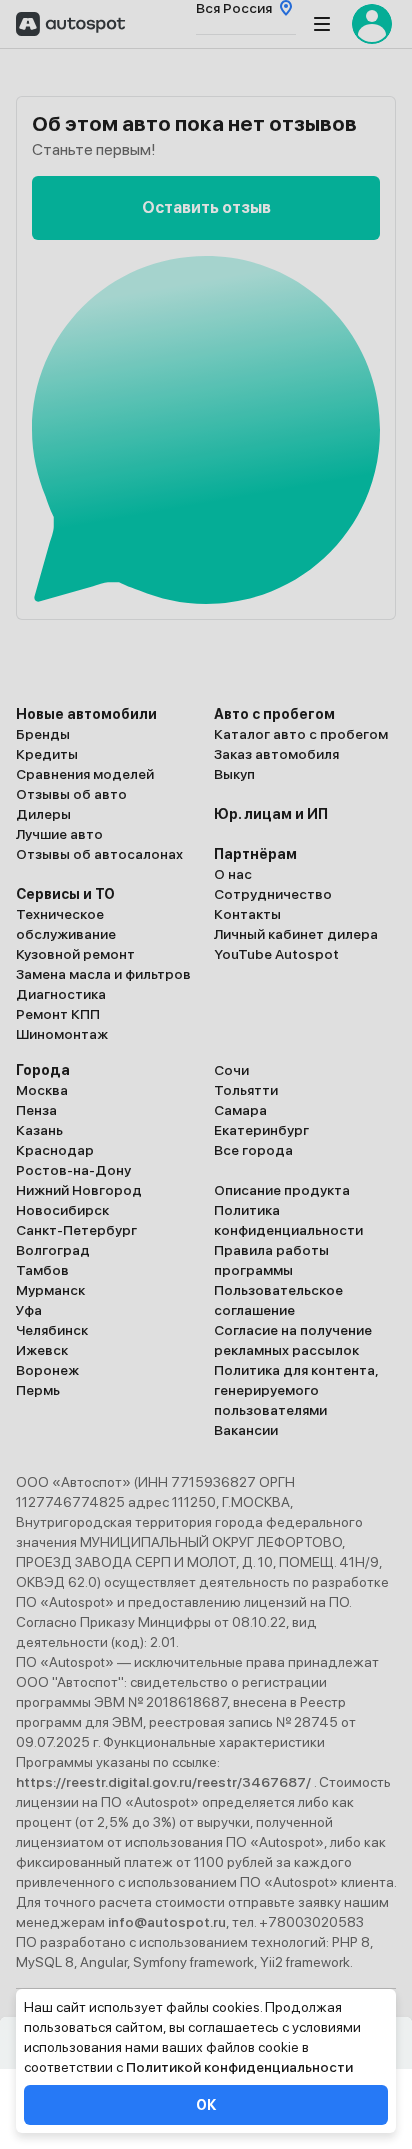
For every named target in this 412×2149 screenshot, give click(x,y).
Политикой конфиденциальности (239, 2067)
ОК (206, 2105)
